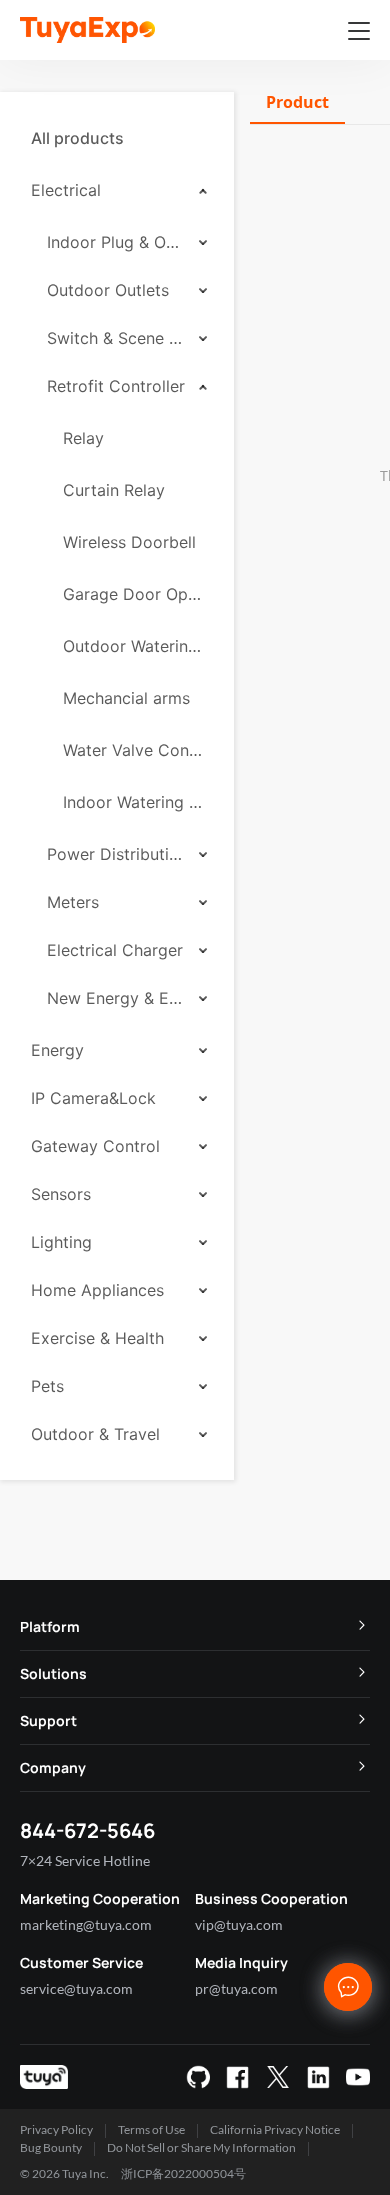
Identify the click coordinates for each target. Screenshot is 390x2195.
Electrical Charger (115, 950)
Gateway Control (95, 1146)
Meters (73, 902)
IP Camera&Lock (93, 1098)
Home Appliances (97, 1290)
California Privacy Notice (275, 2129)
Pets (47, 1386)
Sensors (61, 1194)
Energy (57, 1050)
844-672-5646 (87, 1830)
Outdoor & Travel (95, 1434)
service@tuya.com (76, 1988)
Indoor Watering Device (133, 802)
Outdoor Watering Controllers (133, 646)
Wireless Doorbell (129, 542)
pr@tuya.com (236, 1988)
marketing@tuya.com (86, 1924)
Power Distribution (116, 854)
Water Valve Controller (133, 750)
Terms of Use (151, 2129)
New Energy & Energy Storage (116, 998)
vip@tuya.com (239, 1924)
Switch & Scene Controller (116, 338)
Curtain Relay (114, 490)
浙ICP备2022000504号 (183, 2173)
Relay (83, 438)
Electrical (66, 190)
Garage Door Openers (133, 594)
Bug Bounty (51, 2147)
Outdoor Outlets (108, 290)
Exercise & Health (97, 1338)
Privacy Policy (56, 2129)
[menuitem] (117, 138)
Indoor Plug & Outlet (116, 242)
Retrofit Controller (116, 386)
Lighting (61, 1242)
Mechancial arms (126, 698)
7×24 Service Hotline (85, 1860)
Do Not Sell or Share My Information (201, 2147)
